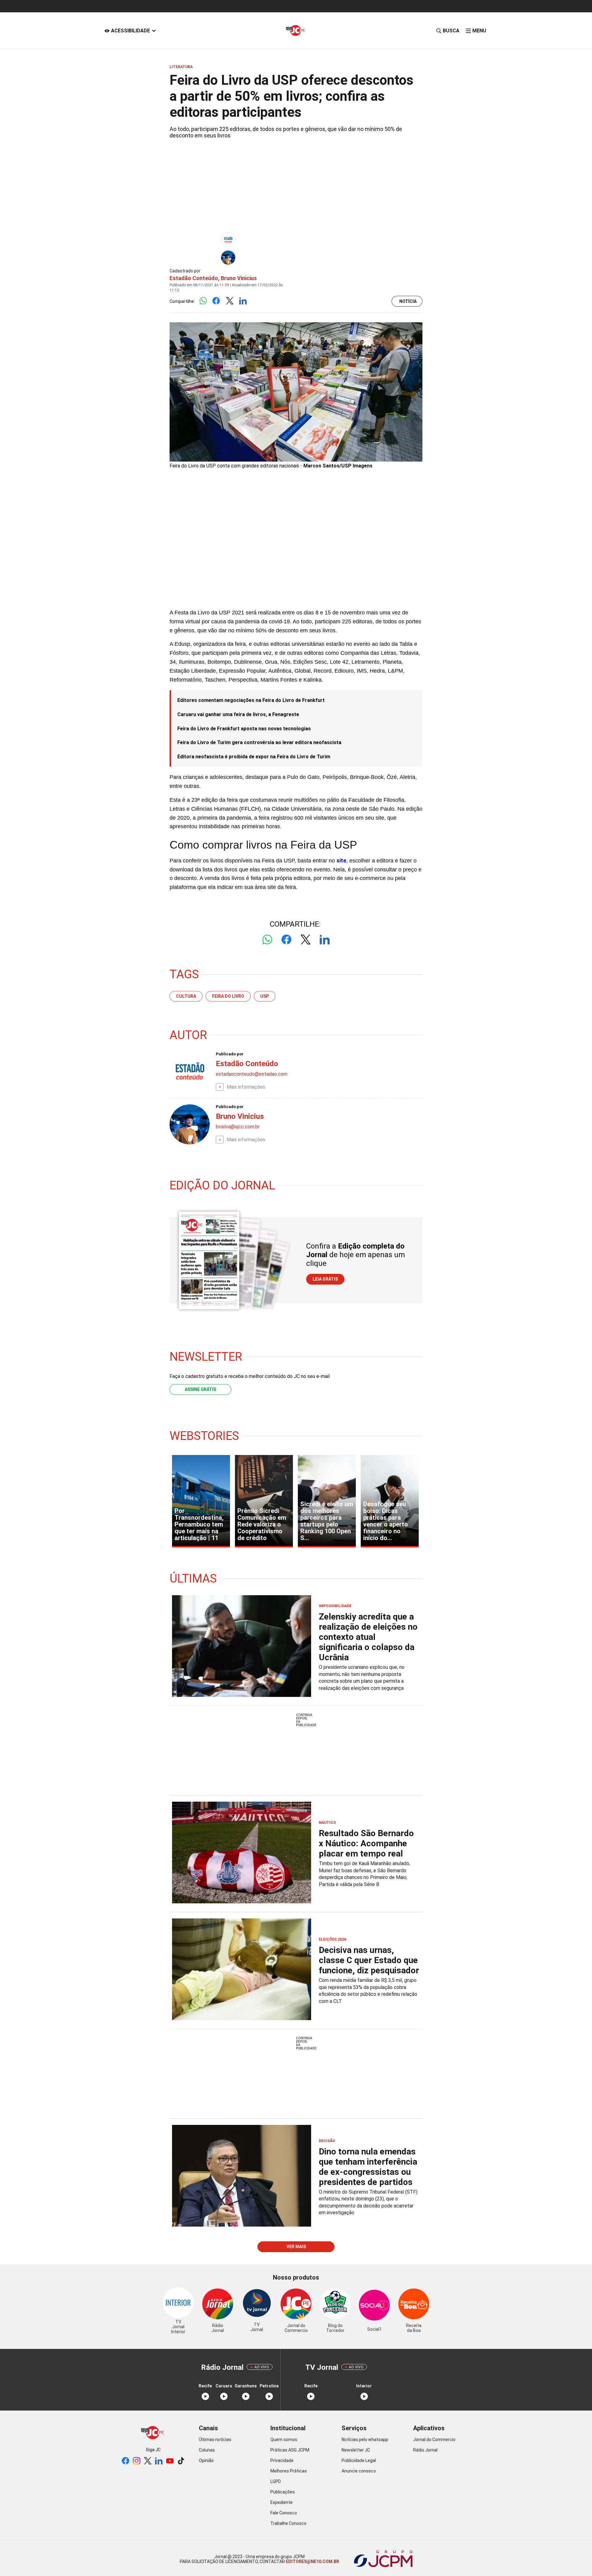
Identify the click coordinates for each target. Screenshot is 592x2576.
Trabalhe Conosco (288, 2523)
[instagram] (137, 2461)
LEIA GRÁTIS (325, 1279)
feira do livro (228, 996)
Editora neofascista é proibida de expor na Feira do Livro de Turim (254, 757)
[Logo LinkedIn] (243, 301)
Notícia (408, 301)
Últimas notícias (215, 2439)
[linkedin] (159, 2461)
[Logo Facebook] (216, 301)
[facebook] (125, 2461)
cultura (186, 996)
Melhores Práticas (289, 2471)
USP (265, 996)
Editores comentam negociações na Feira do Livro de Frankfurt (251, 700)
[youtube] (170, 2461)
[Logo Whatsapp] (203, 301)
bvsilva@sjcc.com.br (238, 1127)
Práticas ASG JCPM (290, 2450)
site (341, 860)
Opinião (206, 2460)
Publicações (283, 2492)
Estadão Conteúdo (247, 1064)
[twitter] (148, 2461)
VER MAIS (296, 2247)
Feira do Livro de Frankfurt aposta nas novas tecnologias (244, 729)
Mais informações (246, 1087)
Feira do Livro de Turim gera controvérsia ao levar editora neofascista (259, 742)
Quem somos (284, 2439)
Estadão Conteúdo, (195, 278)
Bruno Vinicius (239, 278)
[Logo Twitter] (230, 301)
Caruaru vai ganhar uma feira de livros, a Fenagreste (238, 714)
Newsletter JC (356, 2450)
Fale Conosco (284, 2513)
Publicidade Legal (359, 2460)
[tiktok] (181, 2461)
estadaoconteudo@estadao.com (252, 1074)
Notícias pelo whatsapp (365, 2439)
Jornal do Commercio (434, 2439)
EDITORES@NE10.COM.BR (312, 2562)
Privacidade (282, 2460)
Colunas (207, 2450)
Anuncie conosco (359, 2471)
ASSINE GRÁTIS (200, 1389)
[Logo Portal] (296, 31)
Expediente (282, 2502)
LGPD (276, 2481)
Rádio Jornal (425, 2450)
